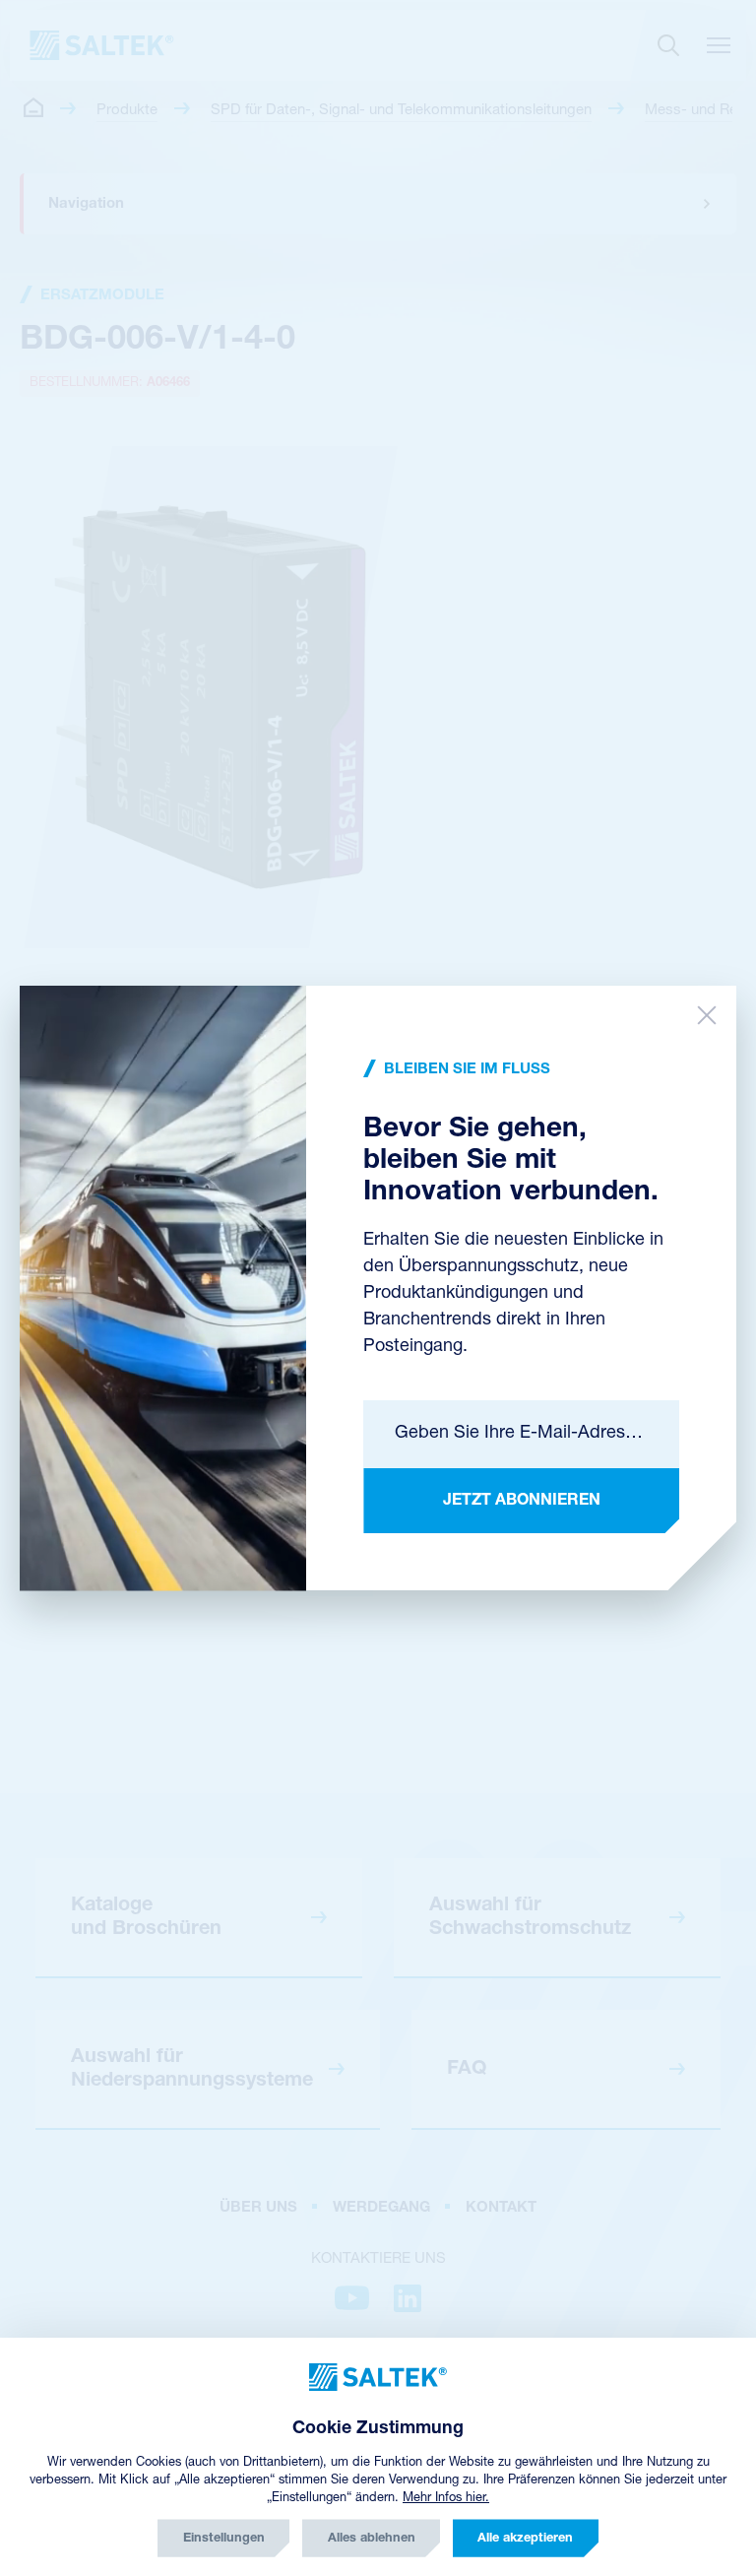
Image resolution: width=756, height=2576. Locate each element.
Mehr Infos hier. (446, 2498)
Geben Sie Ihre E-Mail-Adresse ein (521, 1434)
